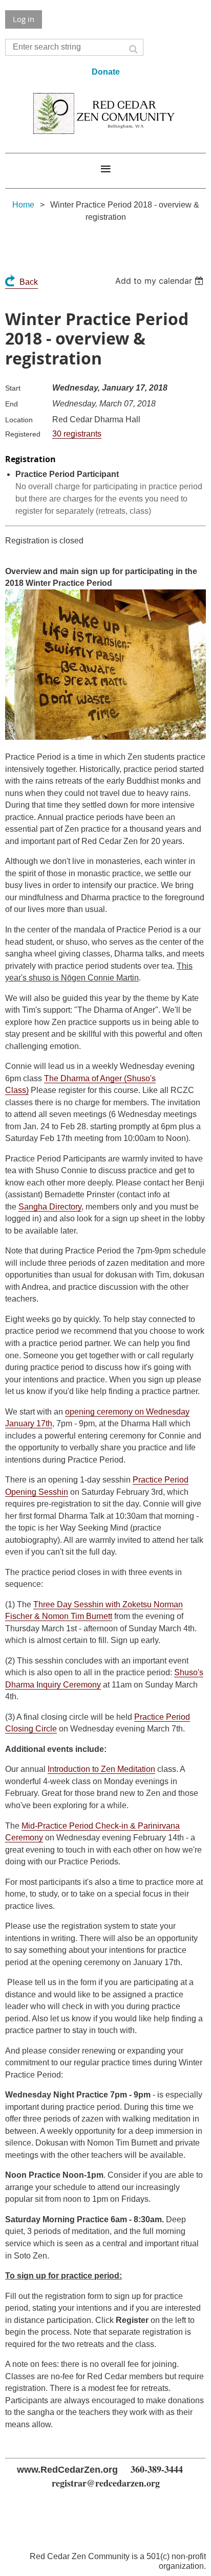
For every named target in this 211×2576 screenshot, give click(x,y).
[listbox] (161, 281)
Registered (23, 434)
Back (29, 282)
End (12, 404)
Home (23, 205)
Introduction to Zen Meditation (101, 1769)
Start (13, 388)
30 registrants (77, 434)
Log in (24, 19)
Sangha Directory (50, 1207)
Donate (106, 72)
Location (19, 420)
